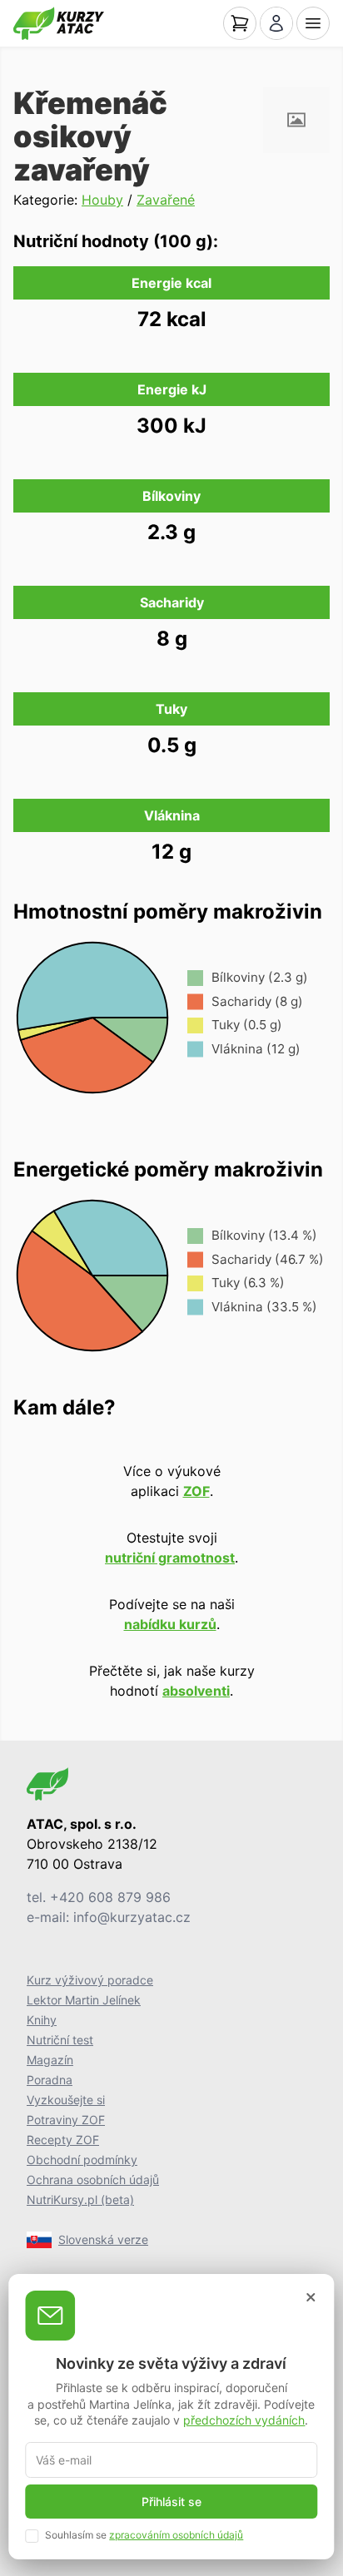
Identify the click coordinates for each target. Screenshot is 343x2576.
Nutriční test (60, 2040)
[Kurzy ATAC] (59, 23)
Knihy (42, 2020)
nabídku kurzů (170, 1624)
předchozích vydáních (244, 2420)
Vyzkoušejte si (66, 2100)
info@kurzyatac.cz (132, 1917)
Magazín (50, 2060)
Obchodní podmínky (82, 2160)
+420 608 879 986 (110, 1897)
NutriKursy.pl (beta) (80, 2200)
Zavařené (166, 200)
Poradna (50, 2080)
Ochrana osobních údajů (93, 2180)
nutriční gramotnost (170, 1558)
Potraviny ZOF (66, 2120)
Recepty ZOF (63, 2140)
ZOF (196, 1491)
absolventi (196, 1691)
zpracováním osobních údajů (176, 2535)
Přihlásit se (171, 2502)
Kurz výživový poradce (90, 1980)
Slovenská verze (103, 2239)
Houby (102, 200)
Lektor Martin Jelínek (84, 2000)
